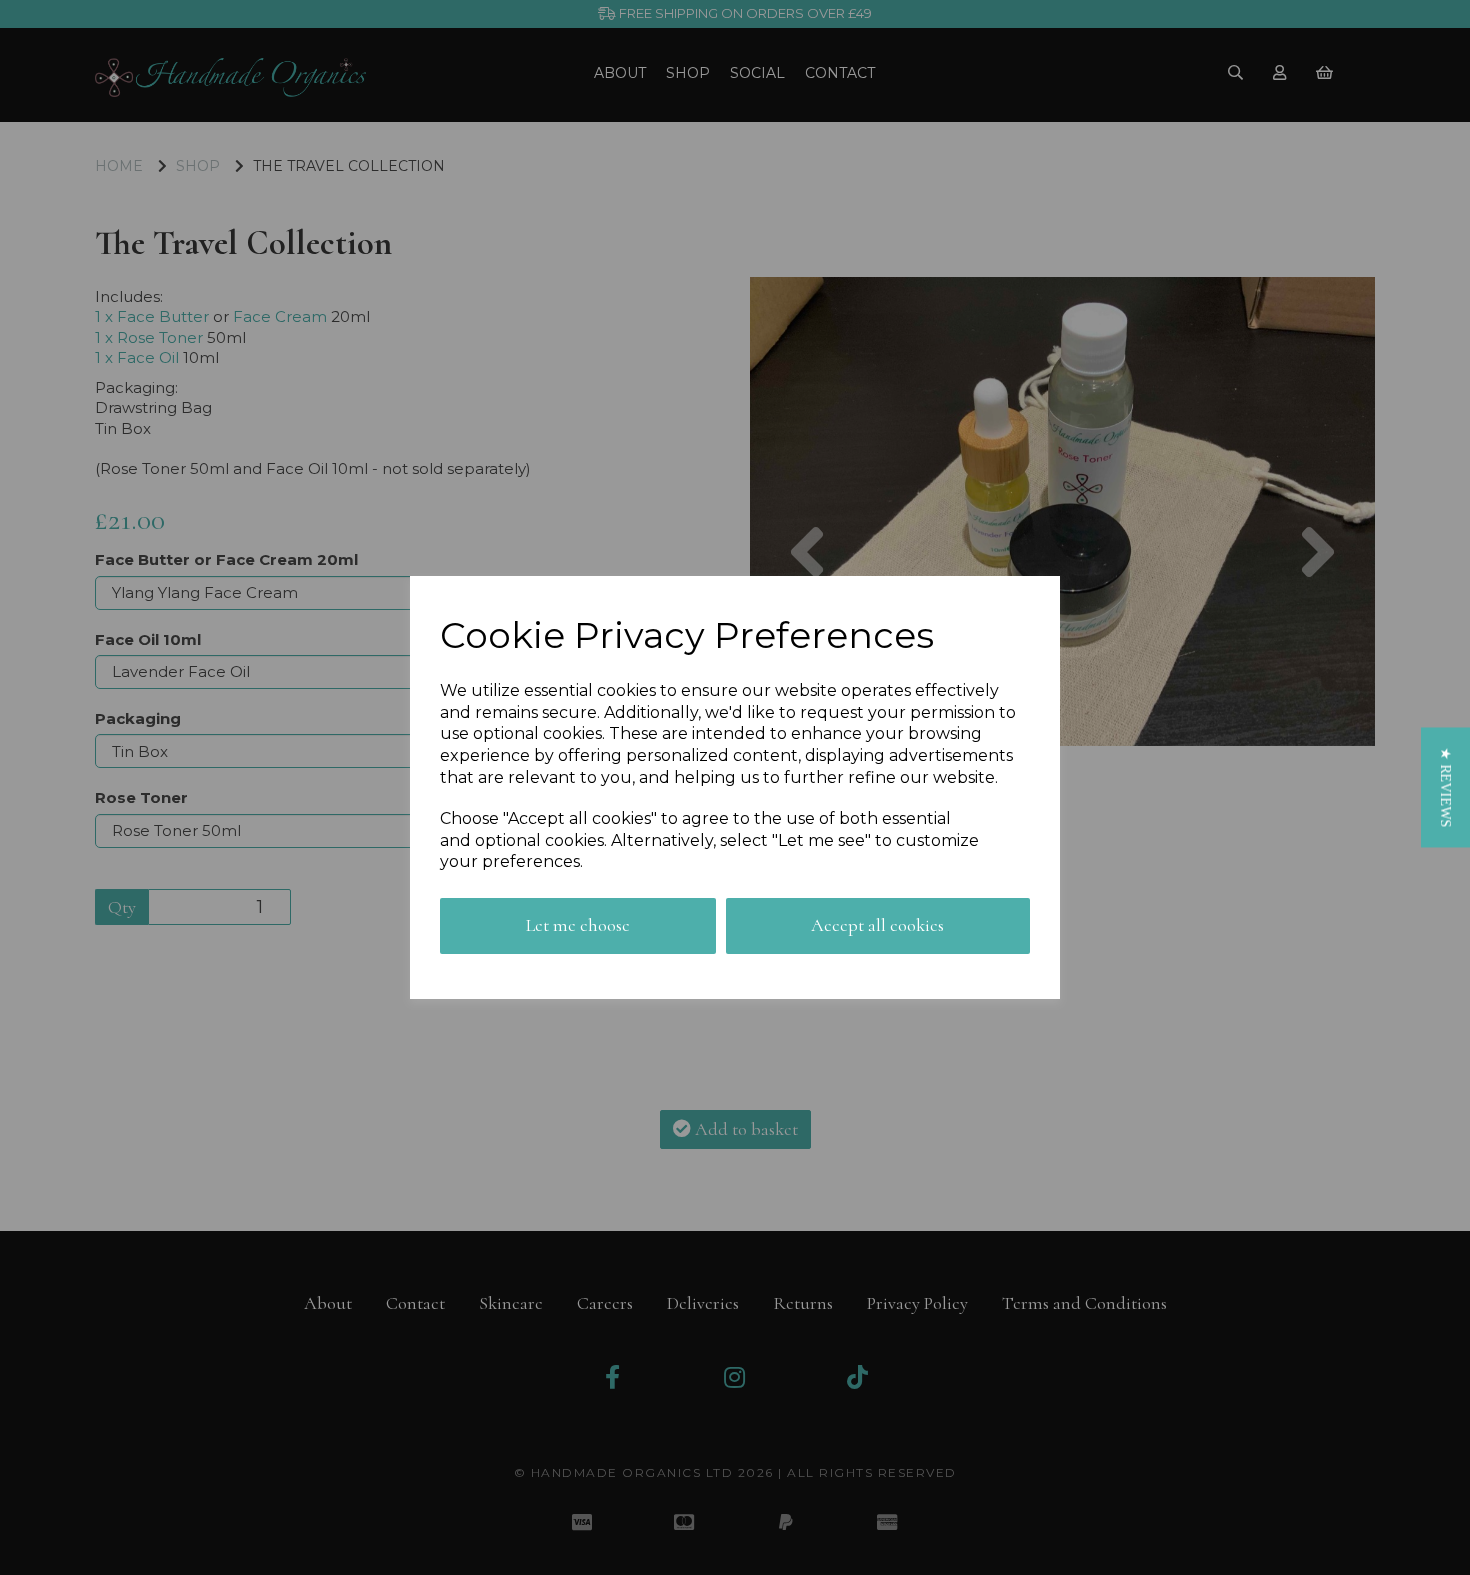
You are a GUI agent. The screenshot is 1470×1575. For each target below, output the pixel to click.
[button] (1445, 787)
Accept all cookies (877, 925)
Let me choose (578, 925)
